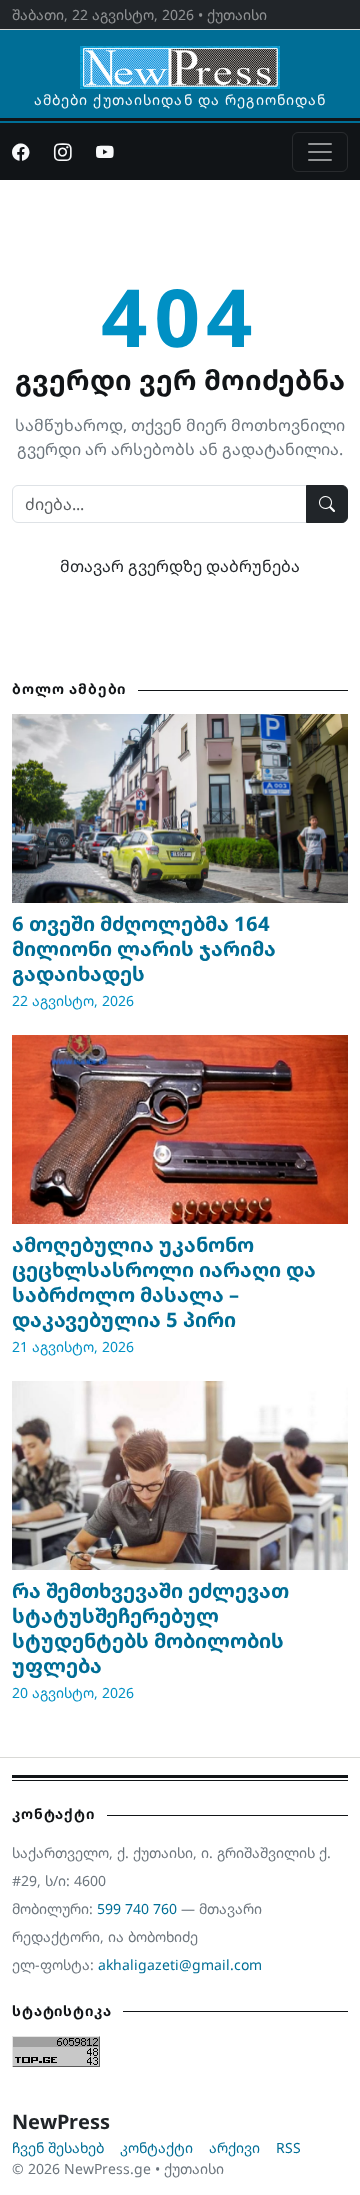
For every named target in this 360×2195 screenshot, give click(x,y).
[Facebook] (21, 152)
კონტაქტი (156, 2147)
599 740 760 (137, 1908)
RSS (288, 2147)
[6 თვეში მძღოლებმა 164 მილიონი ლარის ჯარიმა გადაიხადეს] (180, 808)
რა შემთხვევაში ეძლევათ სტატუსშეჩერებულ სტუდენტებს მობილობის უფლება (150, 1628)
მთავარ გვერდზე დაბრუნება (180, 566)
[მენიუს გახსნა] (320, 152)
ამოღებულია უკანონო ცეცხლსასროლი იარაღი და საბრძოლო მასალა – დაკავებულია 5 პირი (164, 1282)
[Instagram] (63, 152)
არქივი (234, 2147)
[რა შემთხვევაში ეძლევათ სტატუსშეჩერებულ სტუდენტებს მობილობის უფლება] (180, 1475)
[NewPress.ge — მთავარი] (180, 58)
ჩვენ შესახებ (58, 2147)
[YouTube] (105, 152)
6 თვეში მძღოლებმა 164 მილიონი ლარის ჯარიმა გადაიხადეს (144, 948)
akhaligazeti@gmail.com (180, 1964)
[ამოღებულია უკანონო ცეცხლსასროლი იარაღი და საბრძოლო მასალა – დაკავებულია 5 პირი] (180, 1129)
